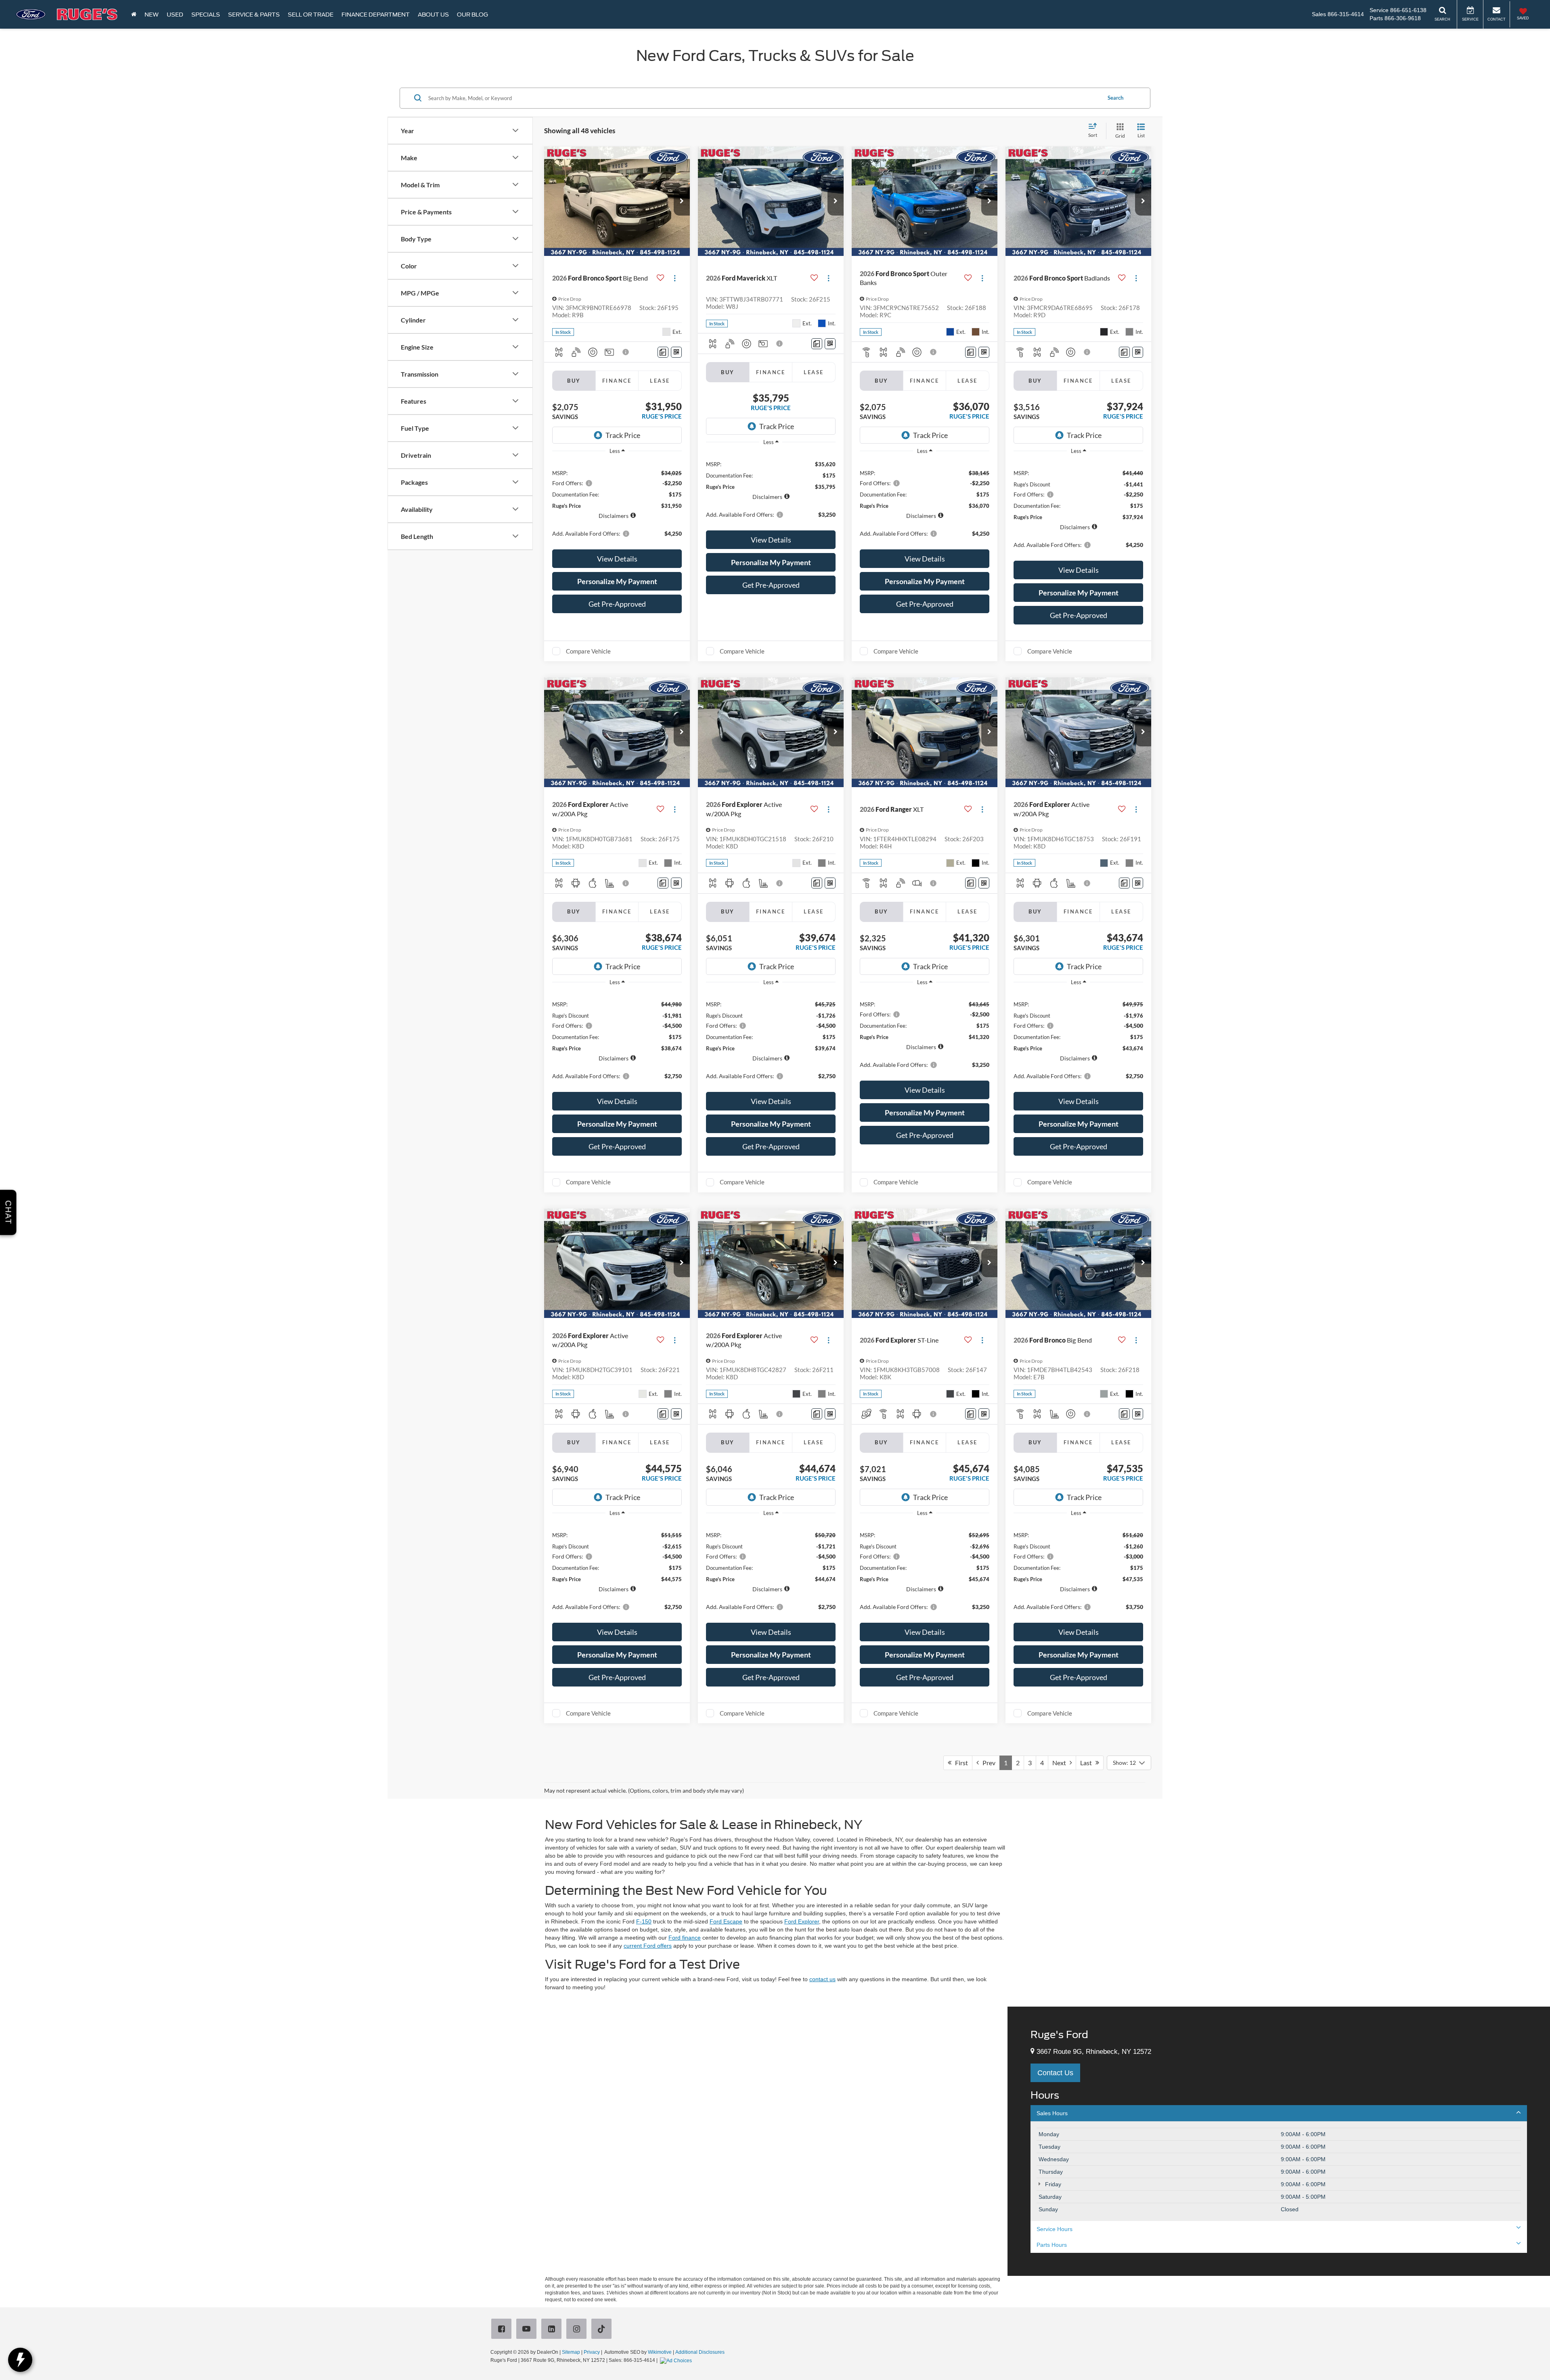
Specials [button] (206, 15)
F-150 (644, 1921)
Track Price (623, 435)
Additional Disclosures (700, 2352)
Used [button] (175, 15)
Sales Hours (1052, 2113)
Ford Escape (726, 1921)
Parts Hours (1052, 2245)
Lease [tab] (660, 381)
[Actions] (675, 278)
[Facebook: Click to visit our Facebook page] (503, 2330)
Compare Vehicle (588, 651)
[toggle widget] (20, 2360)
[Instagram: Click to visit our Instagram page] (578, 2330)
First (960, 1763)
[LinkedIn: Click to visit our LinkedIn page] (553, 2330)
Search (1115, 98)
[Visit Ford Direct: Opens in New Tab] (677, 2360)
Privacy (592, 2352)
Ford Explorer (802, 1921)
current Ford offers (648, 1946)
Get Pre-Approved (617, 604)
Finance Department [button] (376, 15)
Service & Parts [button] (254, 15)
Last (1088, 1763)
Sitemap (571, 2352)
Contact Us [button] (1055, 2073)
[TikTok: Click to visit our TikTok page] (603, 2330)
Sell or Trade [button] (311, 15)
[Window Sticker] (676, 352)
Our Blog (472, 15)
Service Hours (1055, 2229)
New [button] (152, 15)
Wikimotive (660, 2352)
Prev (987, 1763)
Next (1061, 1763)
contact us (822, 1979)
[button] (682, 201)
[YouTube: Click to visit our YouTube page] (528, 2330)
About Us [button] (433, 15)
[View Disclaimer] (626, 352)
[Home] (134, 14)
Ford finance (685, 1938)
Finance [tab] (617, 381)
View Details (617, 559)
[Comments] (663, 352)
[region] (617, 503)
